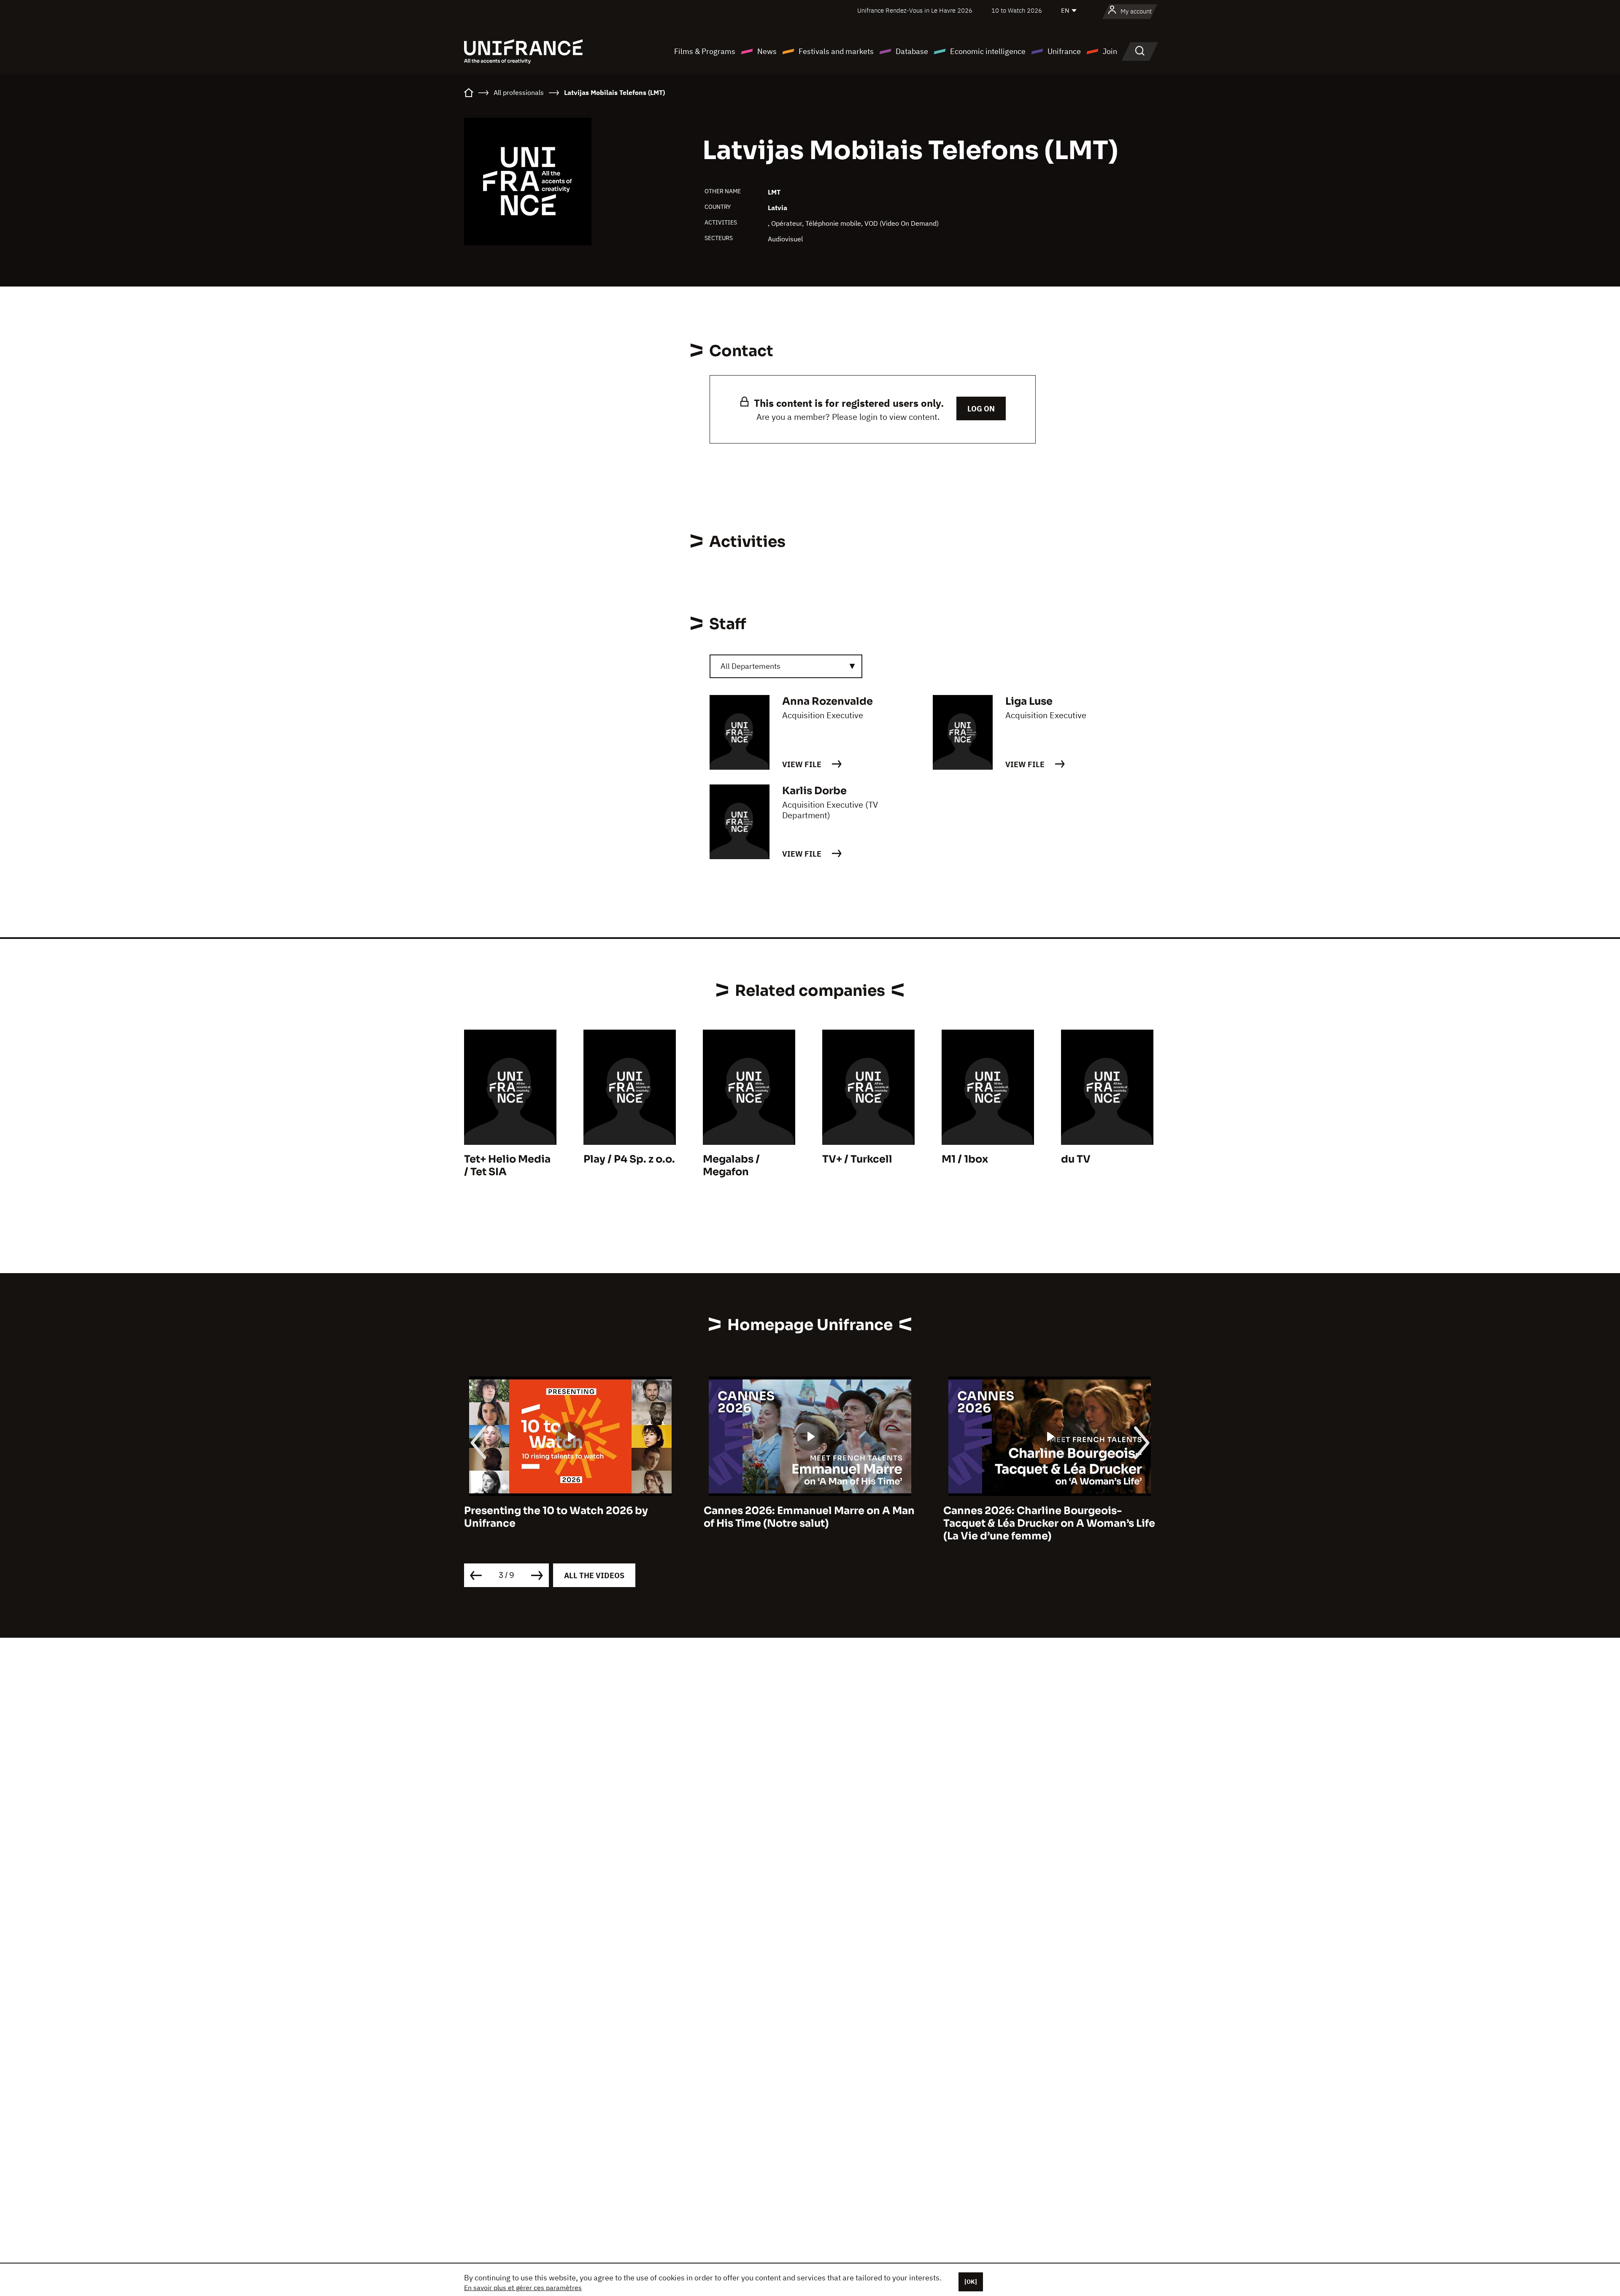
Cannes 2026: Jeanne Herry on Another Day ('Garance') (1045, 1517)
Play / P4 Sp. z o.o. (629, 1159)
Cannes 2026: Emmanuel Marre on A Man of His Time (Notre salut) (570, 1517)
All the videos (594, 1575)
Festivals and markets (836, 51)
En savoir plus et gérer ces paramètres (523, 2288)
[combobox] (786, 666)
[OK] (971, 2282)
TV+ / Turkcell (857, 1159)
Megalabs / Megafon (731, 1166)
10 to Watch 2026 (1017, 10)
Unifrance (1064, 51)
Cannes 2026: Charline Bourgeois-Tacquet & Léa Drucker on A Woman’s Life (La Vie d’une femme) (810, 1523)
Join (1110, 51)
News (767, 51)
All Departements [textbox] (751, 666)
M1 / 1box (965, 1159)
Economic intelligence (988, 51)
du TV (1076, 1159)
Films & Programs (705, 51)
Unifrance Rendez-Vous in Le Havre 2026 (915, 10)
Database (912, 51)
